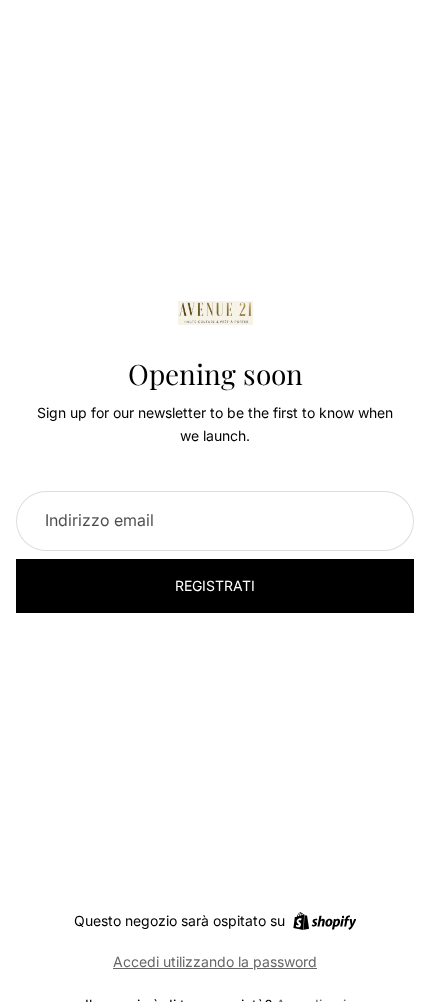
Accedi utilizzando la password (215, 961)
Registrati (215, 585)
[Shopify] (324, 921)
